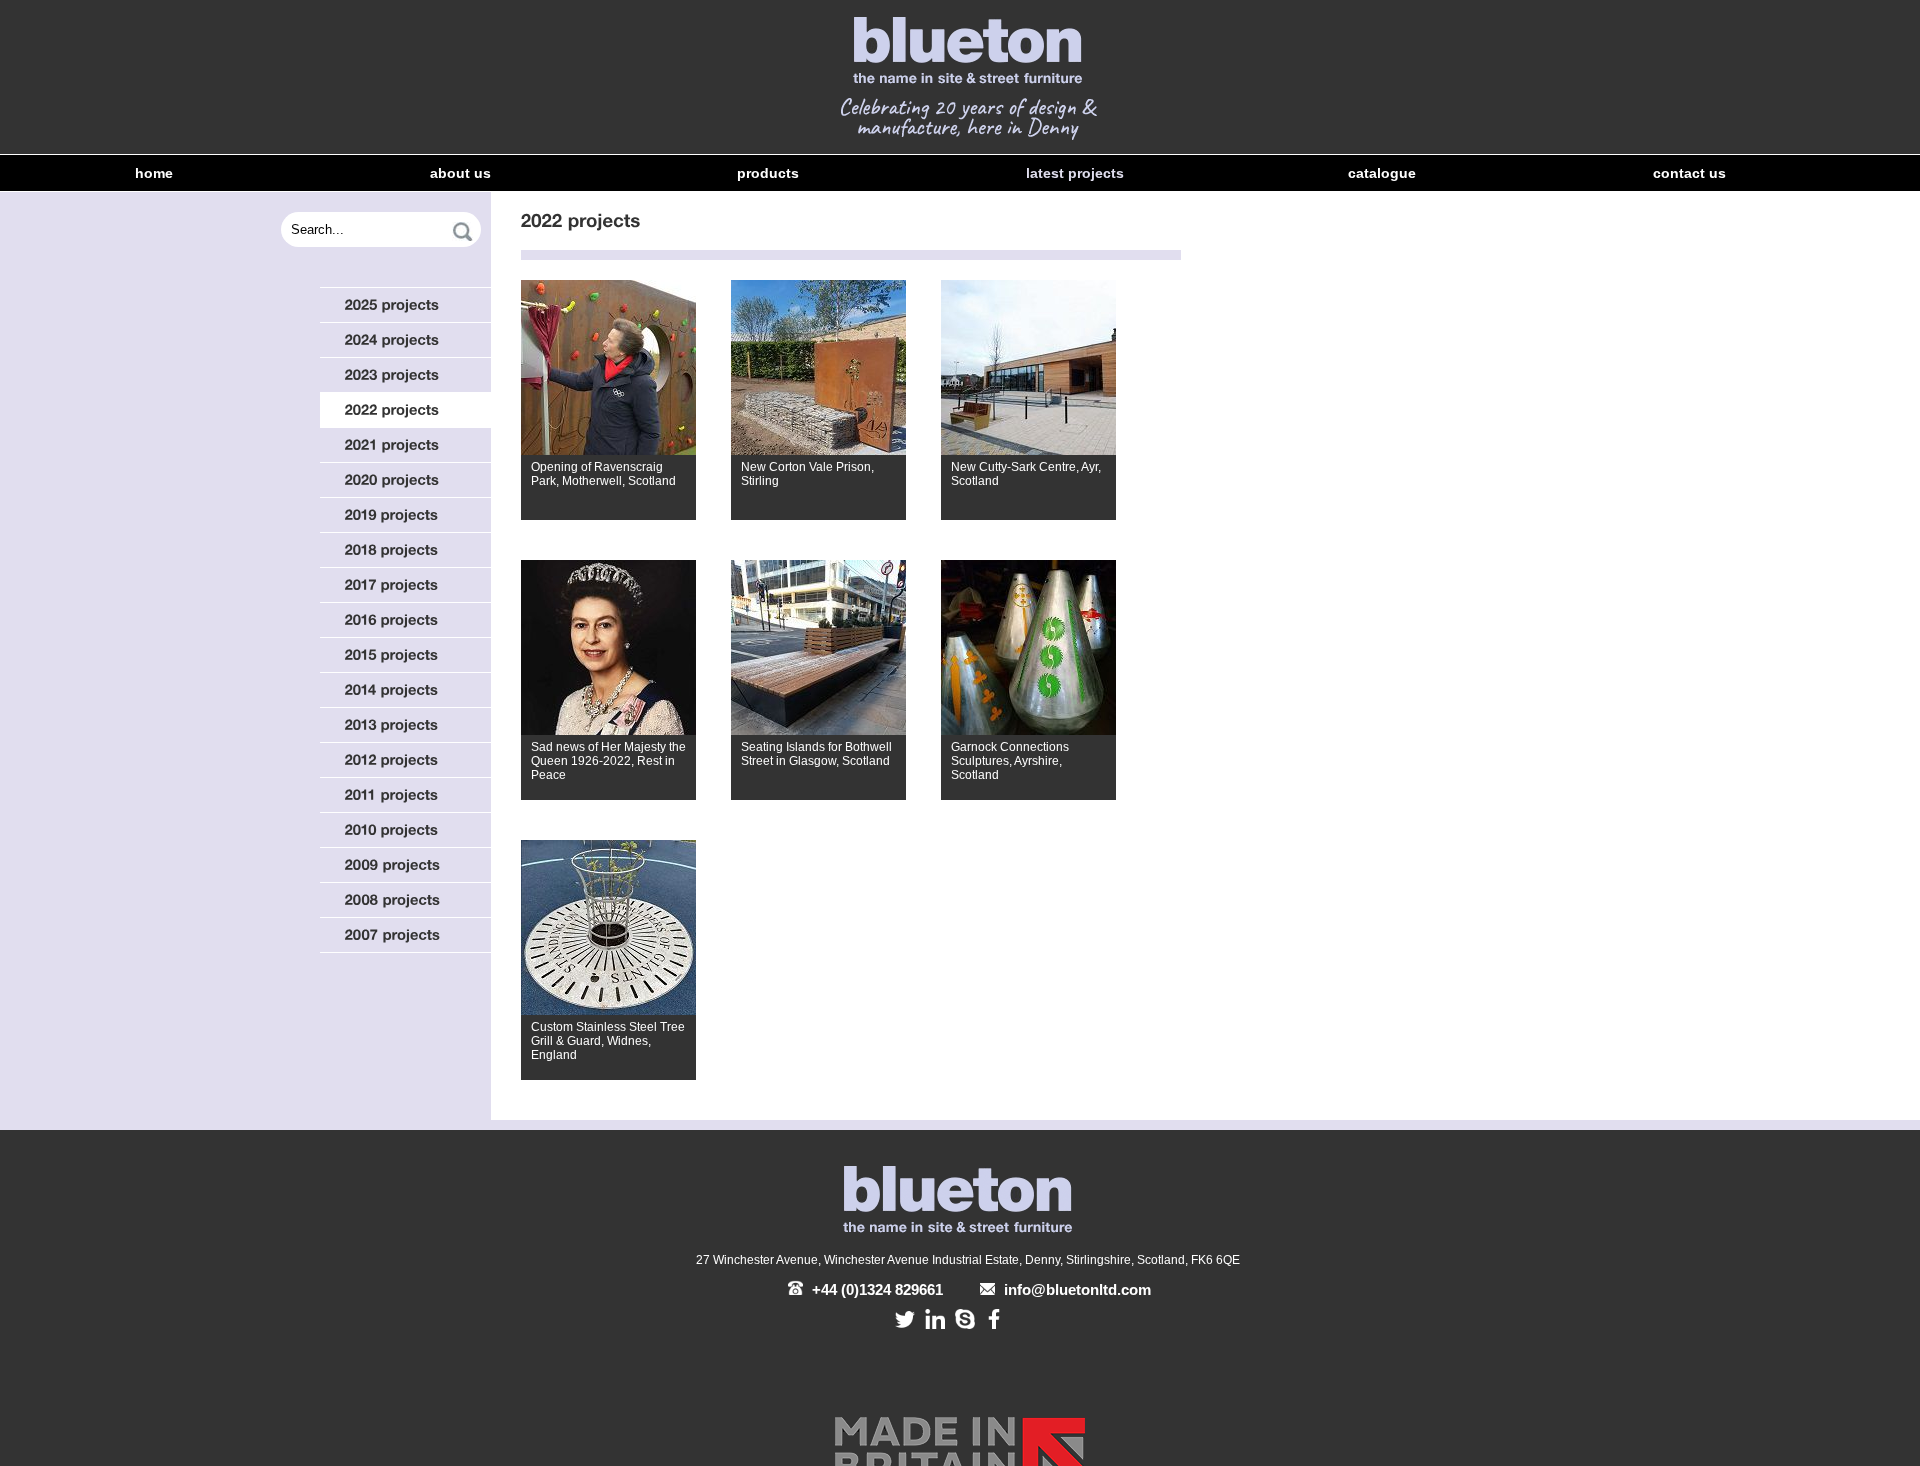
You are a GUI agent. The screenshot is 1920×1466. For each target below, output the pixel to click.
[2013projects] (405, 725)
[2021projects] (405, 445)
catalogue (1382, 173)
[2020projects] (405, 480)
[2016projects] (405, 620)
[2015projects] (405, 655)
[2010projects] (405, 830)
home (154, 173)
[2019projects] (405, 515)
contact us (1689, 173)
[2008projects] (405, 900)
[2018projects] (405, 550)
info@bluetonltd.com (1075, 1289)
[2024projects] (405, 340)
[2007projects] (405, 935)
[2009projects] (405, 865)
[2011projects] (405, 795)
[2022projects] (405, 410)
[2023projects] (405, 375)
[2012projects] (405, 760)
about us (460, 173)
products (768, 173)
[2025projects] (405, 305)
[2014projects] (405, 690)
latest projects (1075, 173)
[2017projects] (405, 585)
